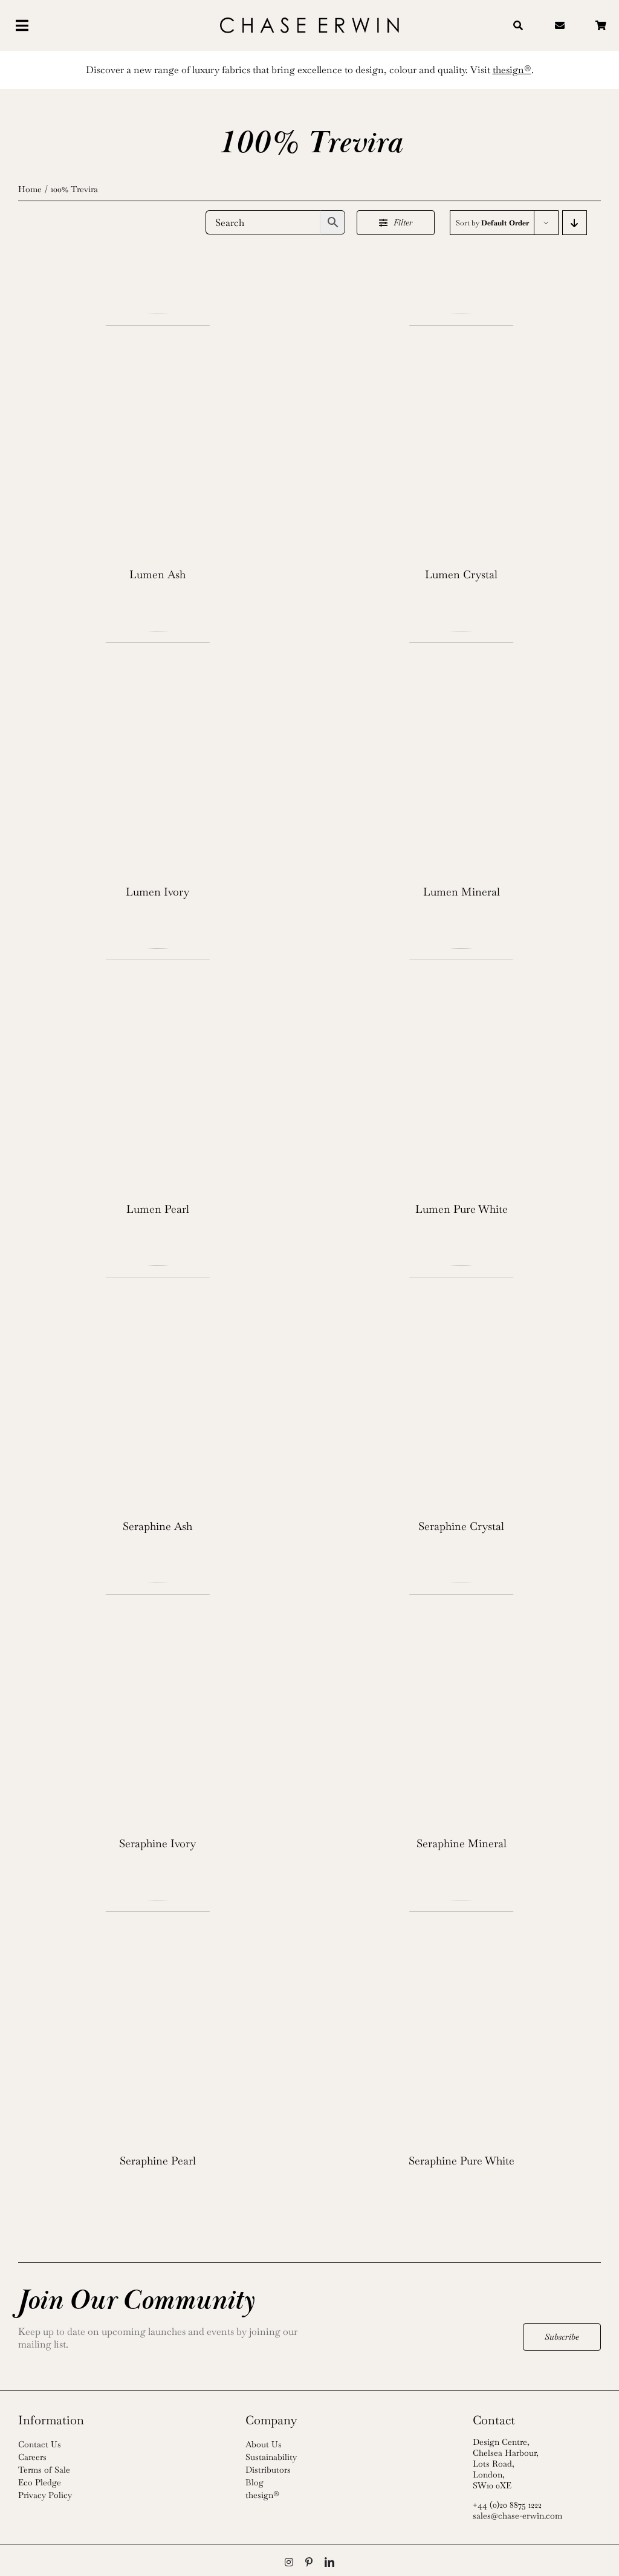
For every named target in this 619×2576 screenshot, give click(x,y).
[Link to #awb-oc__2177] (518, 25)
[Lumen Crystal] (461, 434)
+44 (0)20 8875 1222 (507, 2505)
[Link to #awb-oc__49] (53, 25)
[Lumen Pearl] (158, 1069)
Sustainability (271, 2457)
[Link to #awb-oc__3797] (561, 25)
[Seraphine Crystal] (461, 1386)
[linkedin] (329, 2562)
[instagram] (289, 2562)
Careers (32, 2457)
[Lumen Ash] (158, 434)
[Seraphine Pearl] (158, 2021)
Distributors (268, 2470)
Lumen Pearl (158, 1209)
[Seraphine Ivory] (158, 1703)
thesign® (262, 2495)
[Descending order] (575, 223)
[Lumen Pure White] (461, 1069)
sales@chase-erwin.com (517, 2516)
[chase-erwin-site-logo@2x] (309, 22)
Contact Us (40, 2444)
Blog (254, 2482)
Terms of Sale (44, 2470)
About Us (264, 2444)
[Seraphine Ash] (158, 1386)
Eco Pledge (40, 2482)
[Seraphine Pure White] (461, 2021)
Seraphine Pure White (462, 2161)
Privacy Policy (45, 2495)
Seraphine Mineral (462, 1843)
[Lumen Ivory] (158, 752)
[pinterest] (309, 2562)
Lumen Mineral (462, 892)
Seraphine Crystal (461, 1526)
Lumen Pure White (462, 1209)
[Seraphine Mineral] (461, 1703)
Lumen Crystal (461, 574)
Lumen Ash (157, 574)
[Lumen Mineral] (461, 752)
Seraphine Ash (157, 1526)
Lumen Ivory (157, 892)
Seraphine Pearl (158, 2161)
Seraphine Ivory (157, 1843)
